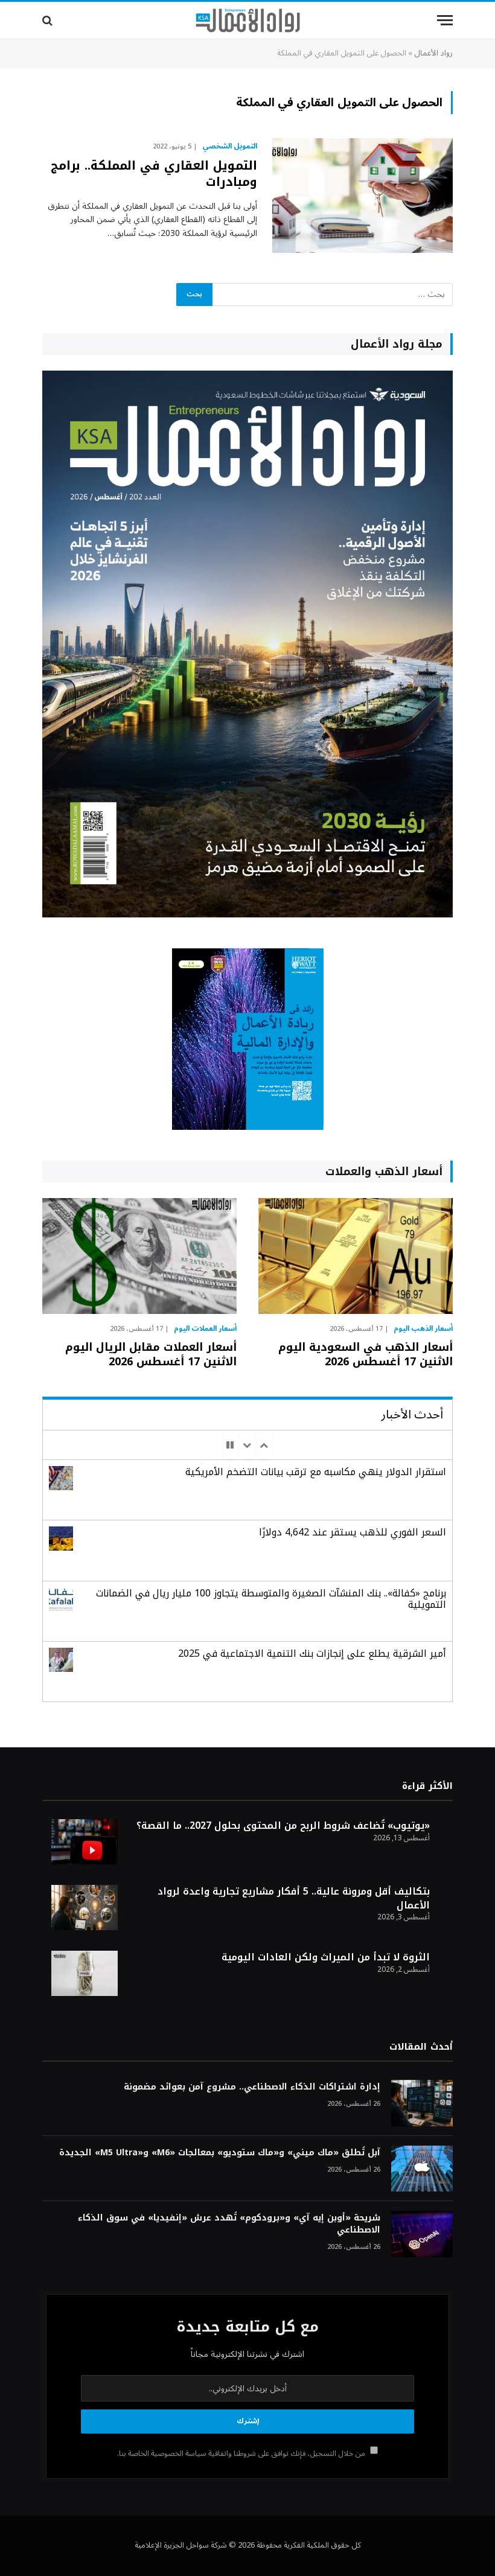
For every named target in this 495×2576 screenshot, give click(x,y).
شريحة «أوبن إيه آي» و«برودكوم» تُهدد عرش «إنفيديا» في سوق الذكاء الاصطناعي (229, 2224)
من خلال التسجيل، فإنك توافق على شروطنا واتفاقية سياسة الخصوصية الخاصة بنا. (242, 2453)
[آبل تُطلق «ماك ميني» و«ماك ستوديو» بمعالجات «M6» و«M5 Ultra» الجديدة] (422, 2169)
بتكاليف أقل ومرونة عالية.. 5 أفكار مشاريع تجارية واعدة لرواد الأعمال (294, 1898)
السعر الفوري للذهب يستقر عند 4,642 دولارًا (353, 1532)
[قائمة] (445, 20)
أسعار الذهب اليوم (423, 1329)
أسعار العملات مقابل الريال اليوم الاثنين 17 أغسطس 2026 (151, 1355)
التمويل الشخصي (230, 147)
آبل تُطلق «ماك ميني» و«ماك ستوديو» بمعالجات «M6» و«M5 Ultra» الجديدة (220, 2153)
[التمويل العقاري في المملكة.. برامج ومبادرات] (362, 196)
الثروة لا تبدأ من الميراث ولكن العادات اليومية (326, 1957)
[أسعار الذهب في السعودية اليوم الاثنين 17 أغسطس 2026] (356, 1256)
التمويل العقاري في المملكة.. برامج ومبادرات (154, 174)
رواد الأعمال (433, 53)
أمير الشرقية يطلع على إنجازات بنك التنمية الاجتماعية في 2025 (312, 1653)
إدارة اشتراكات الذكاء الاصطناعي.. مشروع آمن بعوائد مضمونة (252, 2087)
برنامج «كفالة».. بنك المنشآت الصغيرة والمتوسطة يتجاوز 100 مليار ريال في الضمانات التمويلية (271, 1599)
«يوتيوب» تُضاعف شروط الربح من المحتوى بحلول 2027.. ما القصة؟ (283, 1825)
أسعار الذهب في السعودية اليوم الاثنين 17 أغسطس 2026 (366, 1355)
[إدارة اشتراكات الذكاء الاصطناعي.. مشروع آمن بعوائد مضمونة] (422, 2103)
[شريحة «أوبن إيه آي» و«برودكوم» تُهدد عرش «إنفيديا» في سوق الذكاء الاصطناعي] (422, 2234)
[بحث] (49, 20)
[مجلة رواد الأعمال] (248, 21)
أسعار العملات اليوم (205, 1329)
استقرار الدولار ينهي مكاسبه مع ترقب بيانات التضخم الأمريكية (316, 1472)
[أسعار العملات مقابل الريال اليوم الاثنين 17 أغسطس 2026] (139, 1256)
